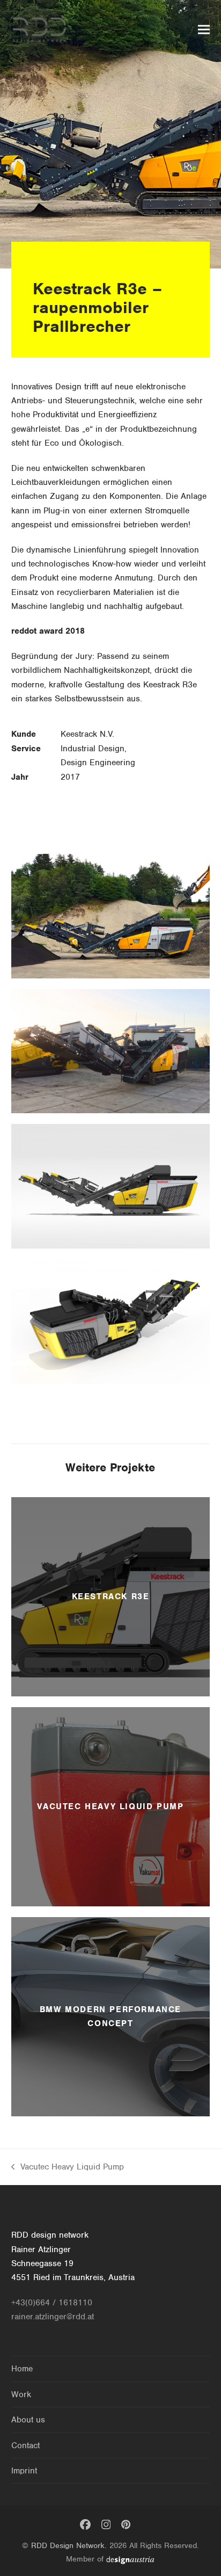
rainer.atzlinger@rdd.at (53, 2317)
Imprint (24, 2471)
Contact (25, 2446)
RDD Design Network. (69, 2545)
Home (22, 2369)
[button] (204, 30)
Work (21, 2394)
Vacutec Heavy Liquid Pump (68, 2168)
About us (28, 2420)
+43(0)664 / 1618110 (52, 2303)
